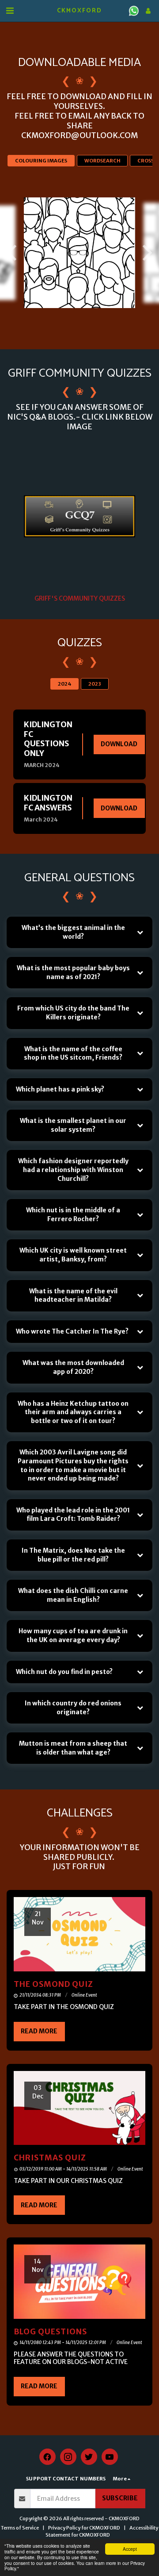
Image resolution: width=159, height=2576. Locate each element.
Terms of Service (20, 2528)
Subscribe (120, 2498)
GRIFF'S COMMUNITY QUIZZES (80, 598)
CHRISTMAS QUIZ (50, 2158)
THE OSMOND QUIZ (53, 1984)
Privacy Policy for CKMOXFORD (84, 2528)
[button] (10, 10)
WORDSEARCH (102, 161)
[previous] (13, 253)
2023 (95, 684)
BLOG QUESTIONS (50, 2332)
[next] (146, 253)
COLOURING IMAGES (41, 161)
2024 (64, 684)
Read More (39, 2031)
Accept (130, 2549)
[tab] (79, 932)
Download (119, 744)
